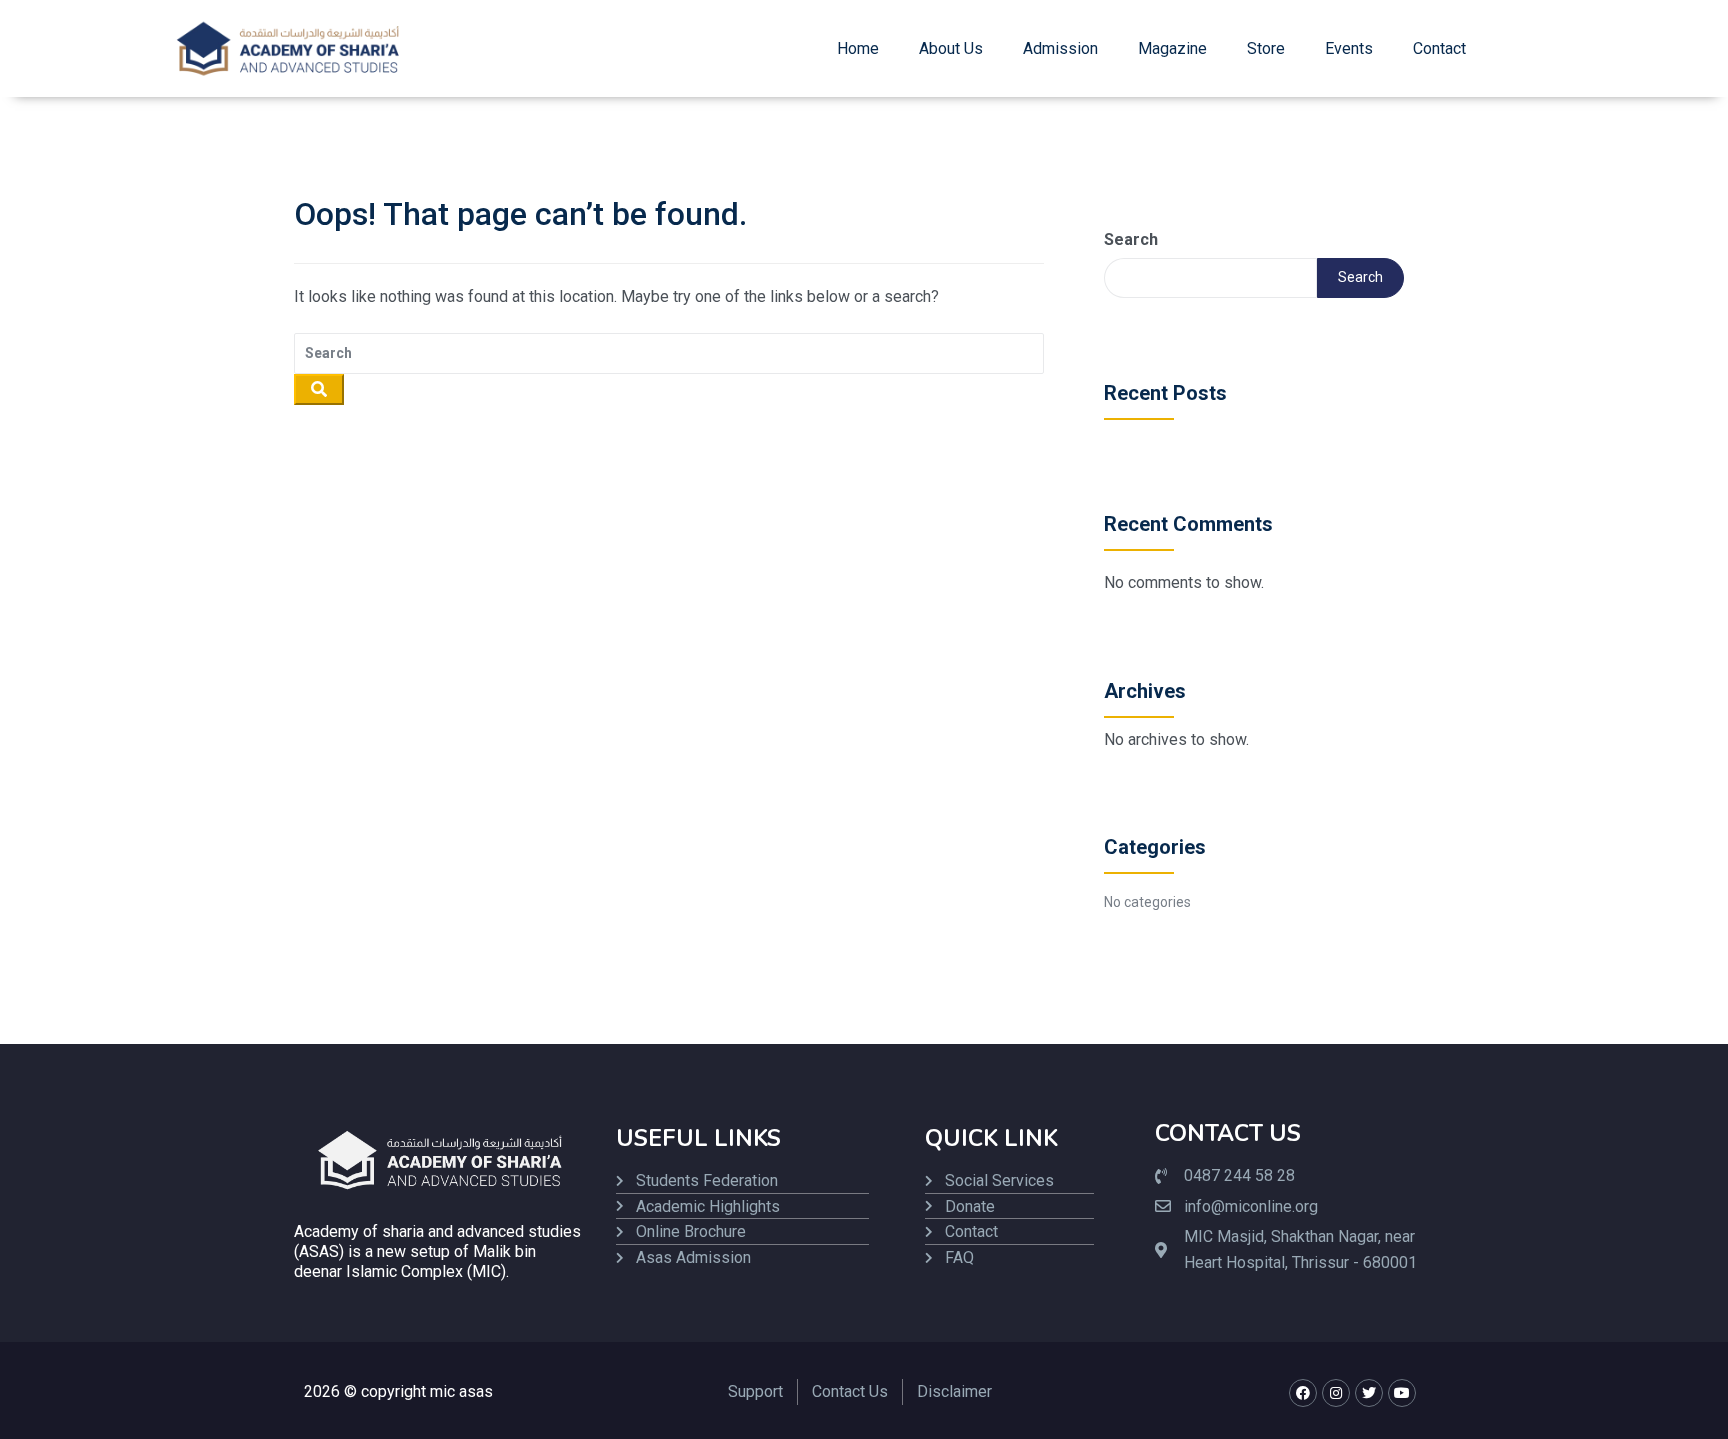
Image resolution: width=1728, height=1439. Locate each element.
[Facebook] (1303, 1393)
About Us (951, 48)
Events (1349, 48)
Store (1266, 48)
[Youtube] (1402, 1393)
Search (1131, 239)
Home (858, 48)
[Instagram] (1336, 1393)
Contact (1439, 48)
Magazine (1172, 48)
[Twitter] (1369, 1393)
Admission (1060, 48)
